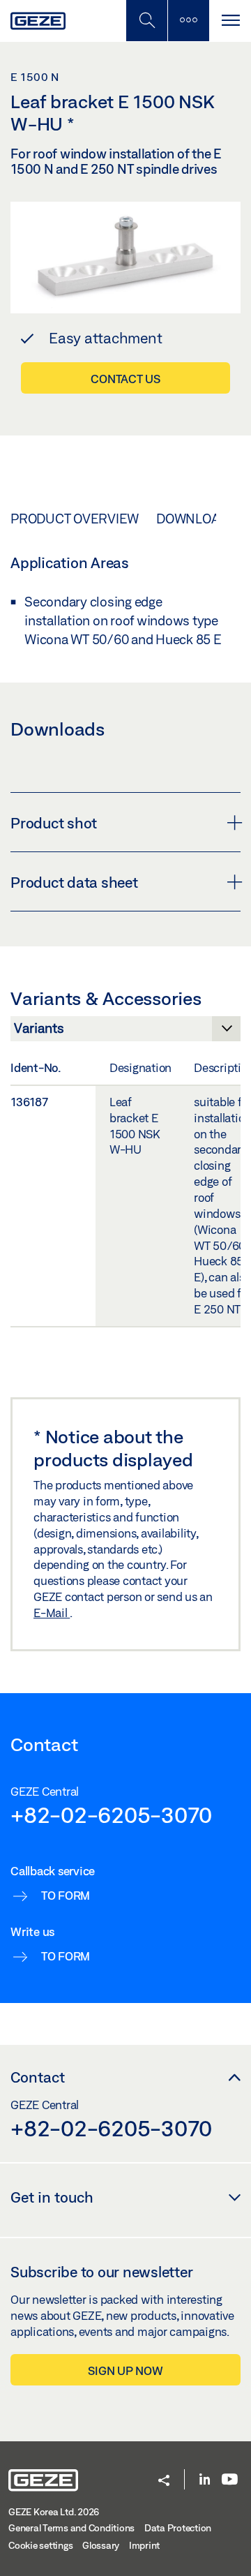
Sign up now (125, 2370)
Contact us (125, 379)
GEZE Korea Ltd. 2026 (54, 2512)
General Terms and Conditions (71, 2528)
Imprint (144, 2545)
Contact (38, 2077)
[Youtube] (230, 2480)
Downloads (196, 519)
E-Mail (52, 1613)
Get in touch (52, 2197)
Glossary (101, 2545)
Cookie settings (40, 2545)
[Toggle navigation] (230, 21)
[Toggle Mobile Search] (146, 21)
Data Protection (178, 2528)
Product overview (75, 519)
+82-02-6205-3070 (111, 1815)
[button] (164, 2481)
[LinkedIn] (205, 2480)
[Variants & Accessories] (125, 1032)
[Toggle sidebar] (188, 21)
